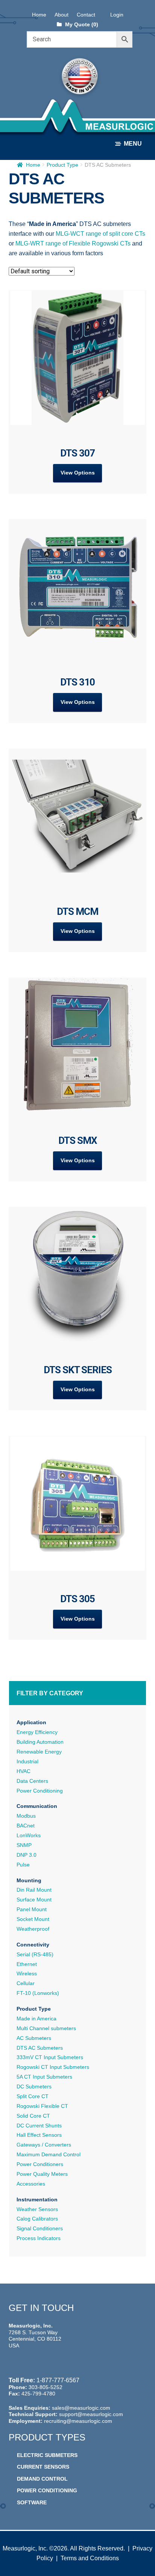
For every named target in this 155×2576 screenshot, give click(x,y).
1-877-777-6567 (58, 2380)
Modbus (26, 1816)
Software (32, 2502)
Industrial (27, 1761)
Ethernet (27, 1964)
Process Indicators (39, 2238)
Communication (37, 1806)
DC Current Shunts (39, 2126)
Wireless (27, 1973)
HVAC (24, 1771)
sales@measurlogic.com (81, 2408)
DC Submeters (34, 2086)
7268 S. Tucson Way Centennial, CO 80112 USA (35, 2339)
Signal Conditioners (40, 2228)
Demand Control (42, 2479)
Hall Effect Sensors (39, 2135)
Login (117, 15)
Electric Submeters (47, 2455)
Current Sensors (43, 2467)
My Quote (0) (81, 24)
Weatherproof (33, 1929)
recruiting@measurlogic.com (78, 2421)
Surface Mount (34, 1900)
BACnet (26, 1826)
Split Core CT (33, 2096)
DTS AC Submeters (40, 2048)
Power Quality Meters (42, 2174)
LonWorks (29, 1835)
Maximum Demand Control (49, 2154)
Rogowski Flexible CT (42, 2106)
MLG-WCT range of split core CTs (100, 234)
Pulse (23, 1865)
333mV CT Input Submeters (50, 2057)
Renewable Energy (39, 1752)
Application (31, 1722)
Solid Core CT (33, 2116)
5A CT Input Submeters (44, 2077)
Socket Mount (33, 1919)
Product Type (62, 165)
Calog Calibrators (37, 2219)
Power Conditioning (40, 1791)
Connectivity (33, 1945)
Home (39, 15)
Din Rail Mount (34, 1890)
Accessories (31, 2184)
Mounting (29, 1880)
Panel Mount (32, 1909)
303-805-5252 (46, 2387)
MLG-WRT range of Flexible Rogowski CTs (73, 243)
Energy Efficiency (37, 1732)
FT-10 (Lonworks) (38, 1993)
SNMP (24, 1845)
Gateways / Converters (44, 2145)
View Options (78, 473)
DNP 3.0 (27, 1855)
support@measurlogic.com (91, 2414)
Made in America (36, 2019)
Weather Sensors (37, 2209)
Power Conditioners (40, 2164)
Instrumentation (37, 2199)
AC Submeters (34, 2038)
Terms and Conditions (90, 2558)
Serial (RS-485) (35, 1954)
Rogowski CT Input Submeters (53, 2067)
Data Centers (32, 1781)
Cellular (26, 1983)
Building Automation (40, 1742)
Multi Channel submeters (46, 2028)
